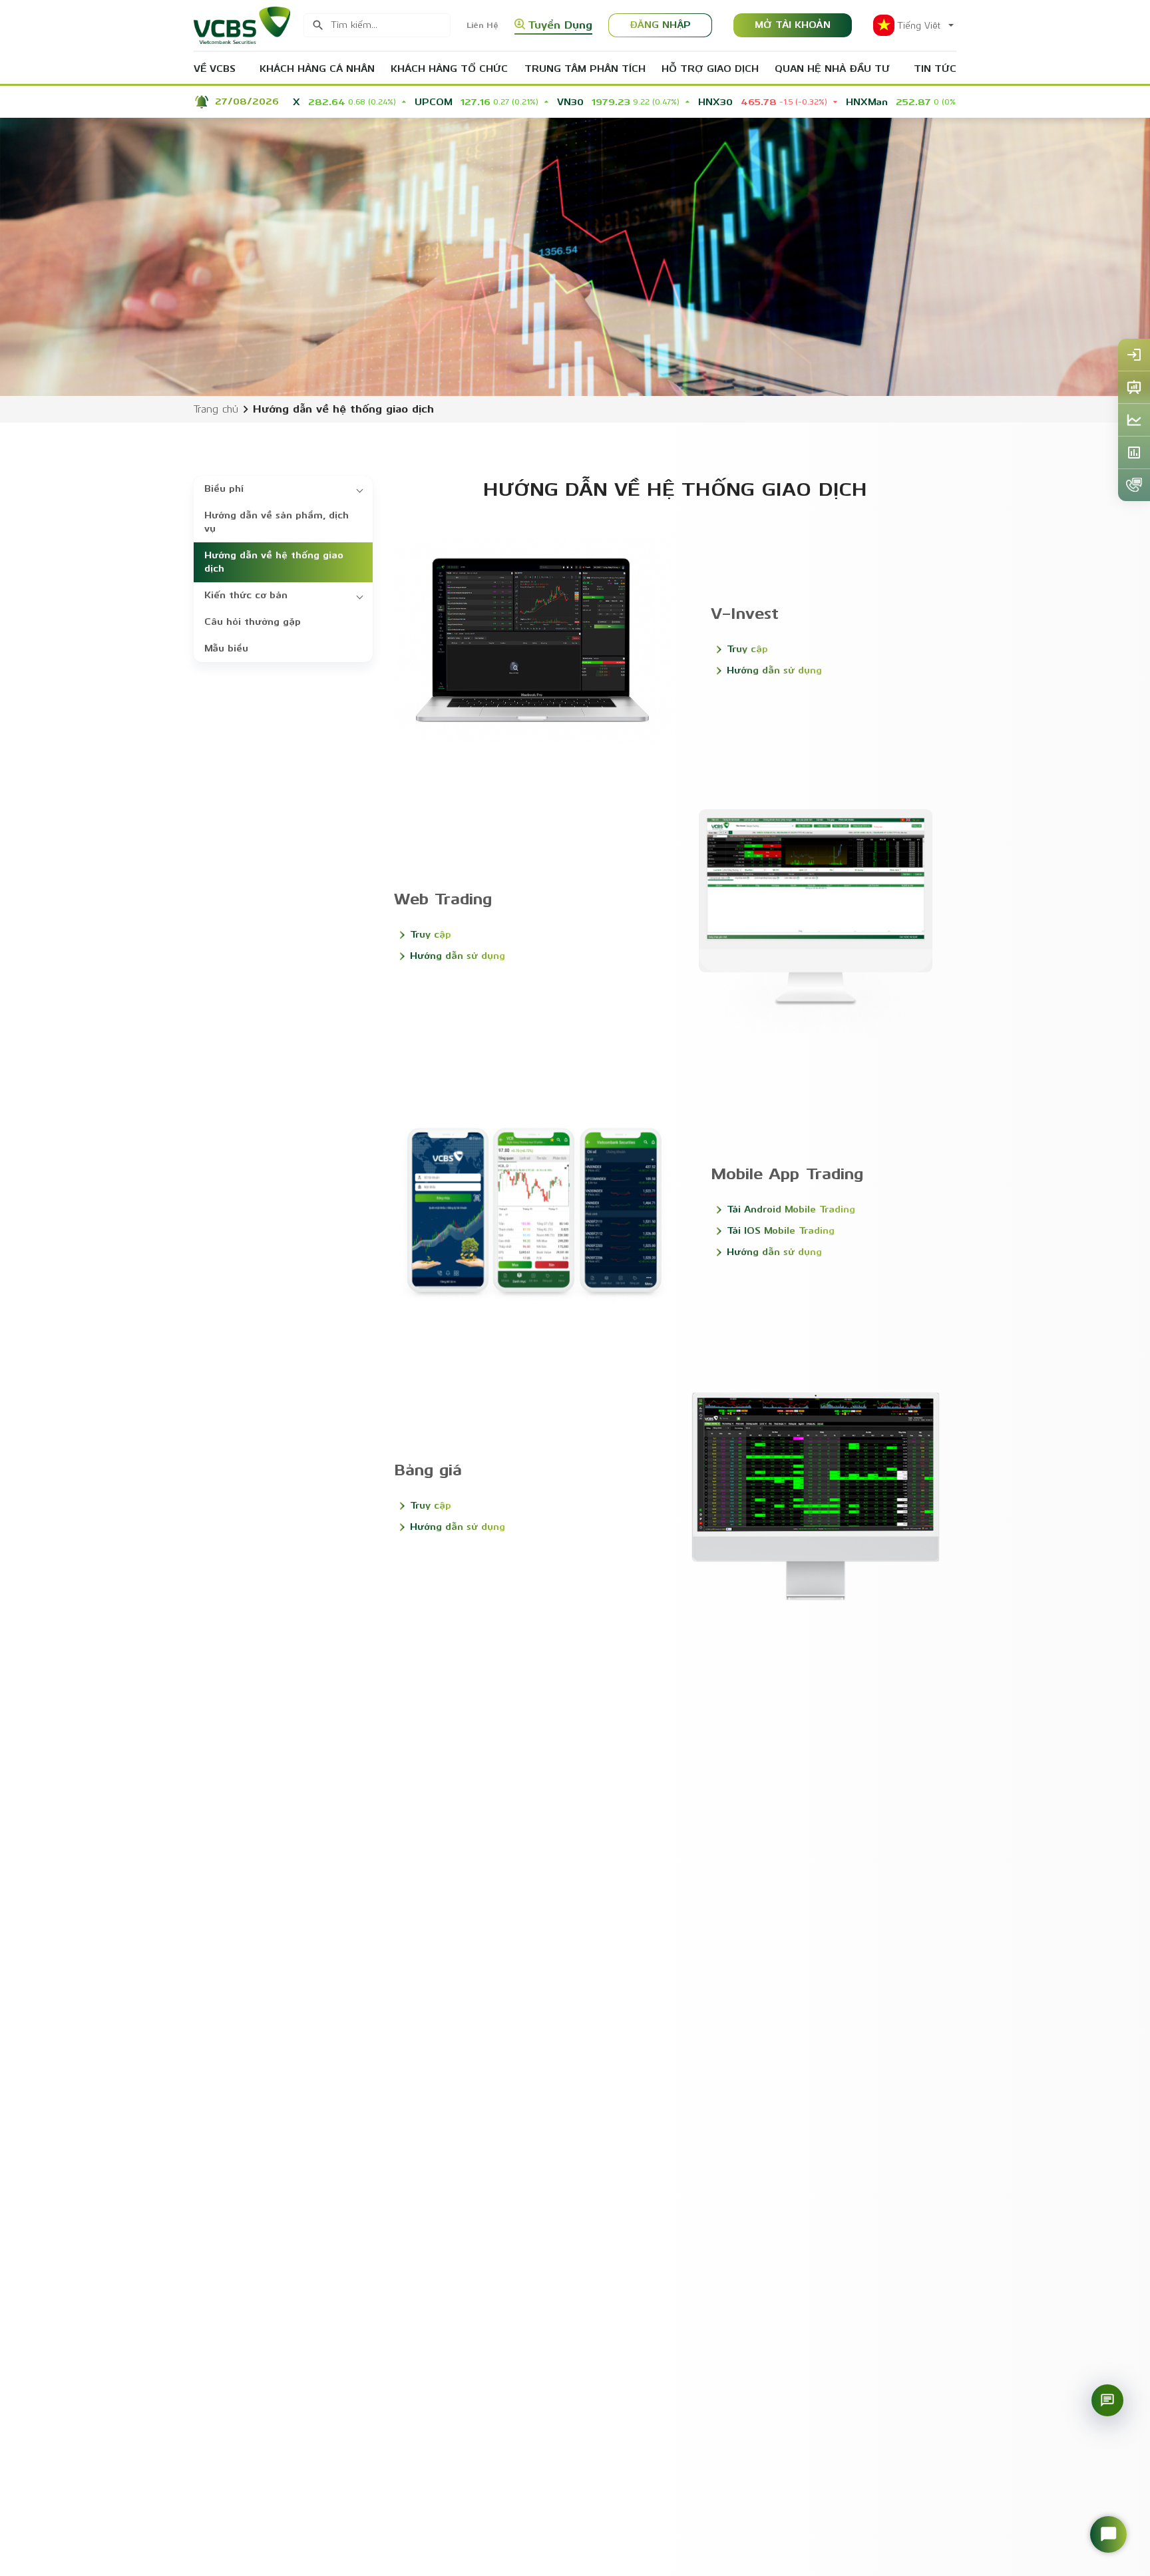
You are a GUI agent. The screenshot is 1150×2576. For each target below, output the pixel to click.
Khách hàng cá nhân (317, 69)
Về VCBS (215, 69)
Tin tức (935, 69)
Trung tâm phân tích (585, 69)
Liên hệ (482, 25)
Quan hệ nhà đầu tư (832, 69)
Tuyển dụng (560, 25)
